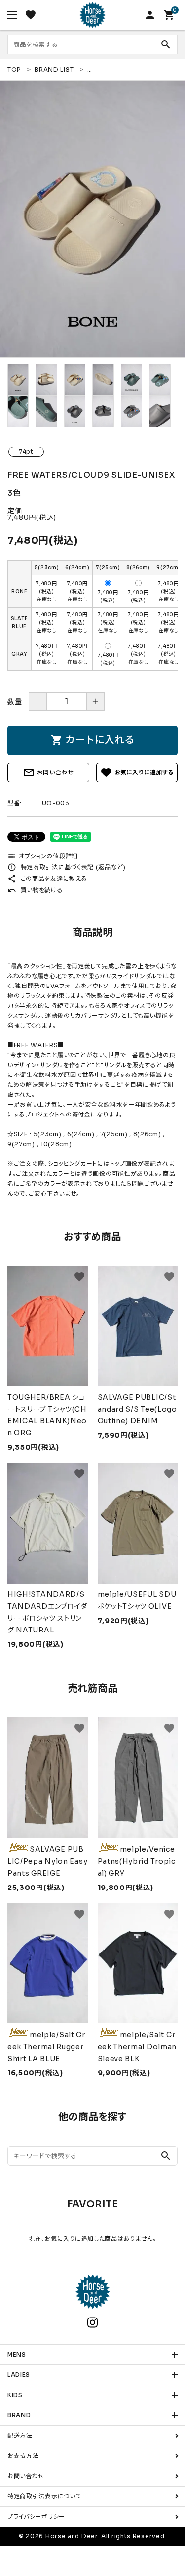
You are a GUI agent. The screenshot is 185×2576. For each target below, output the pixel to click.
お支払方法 (23, 2456)
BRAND (19, 2415)
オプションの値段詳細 (43, 856)
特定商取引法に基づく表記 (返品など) (67, 867)
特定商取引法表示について (44, 2496)
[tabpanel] (92, 219)
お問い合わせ (48, 773)
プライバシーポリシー (36, 2516)
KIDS (15, 2395)
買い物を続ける (35, 890)
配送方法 (20, 2435)
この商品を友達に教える (47, 879)
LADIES (19, 2375)
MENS (17, 2354)
